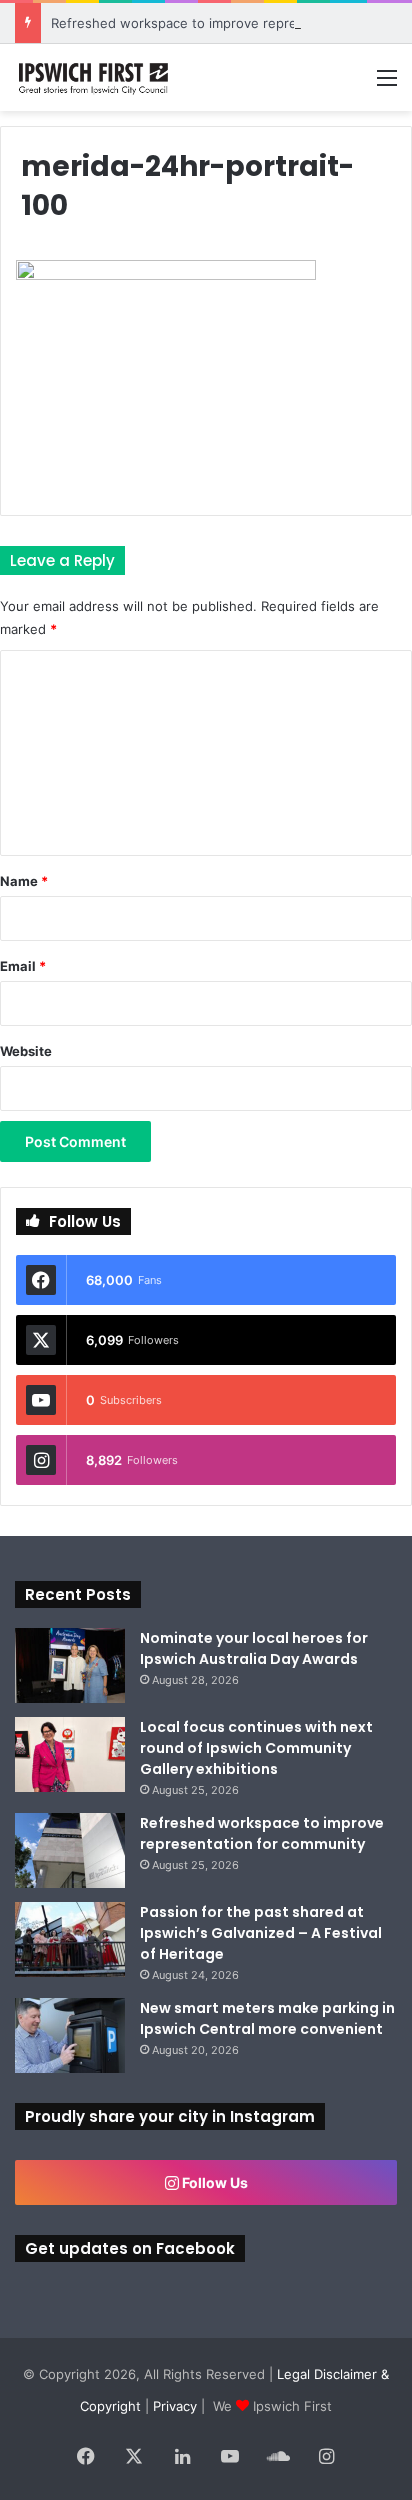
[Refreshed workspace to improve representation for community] (70, 1850)
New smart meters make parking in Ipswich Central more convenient (267, 2018)
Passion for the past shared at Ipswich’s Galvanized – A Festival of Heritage (261, 1933)
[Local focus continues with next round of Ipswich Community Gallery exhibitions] (70, 1754)
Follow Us (213, 2182)
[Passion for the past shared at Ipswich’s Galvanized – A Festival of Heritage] (70, 1939)
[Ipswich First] (95, 77)
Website (26, 1051)
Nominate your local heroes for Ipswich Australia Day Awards (254, 1648)
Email (23, 966)
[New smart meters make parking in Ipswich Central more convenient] (70, 2035)
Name (24, 881)
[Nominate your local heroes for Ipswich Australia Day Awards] (70, 1665)
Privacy (175, 2406)
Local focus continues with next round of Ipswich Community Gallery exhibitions (256, 1748)
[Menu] (387, 84)
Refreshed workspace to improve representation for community (262, 1833)
